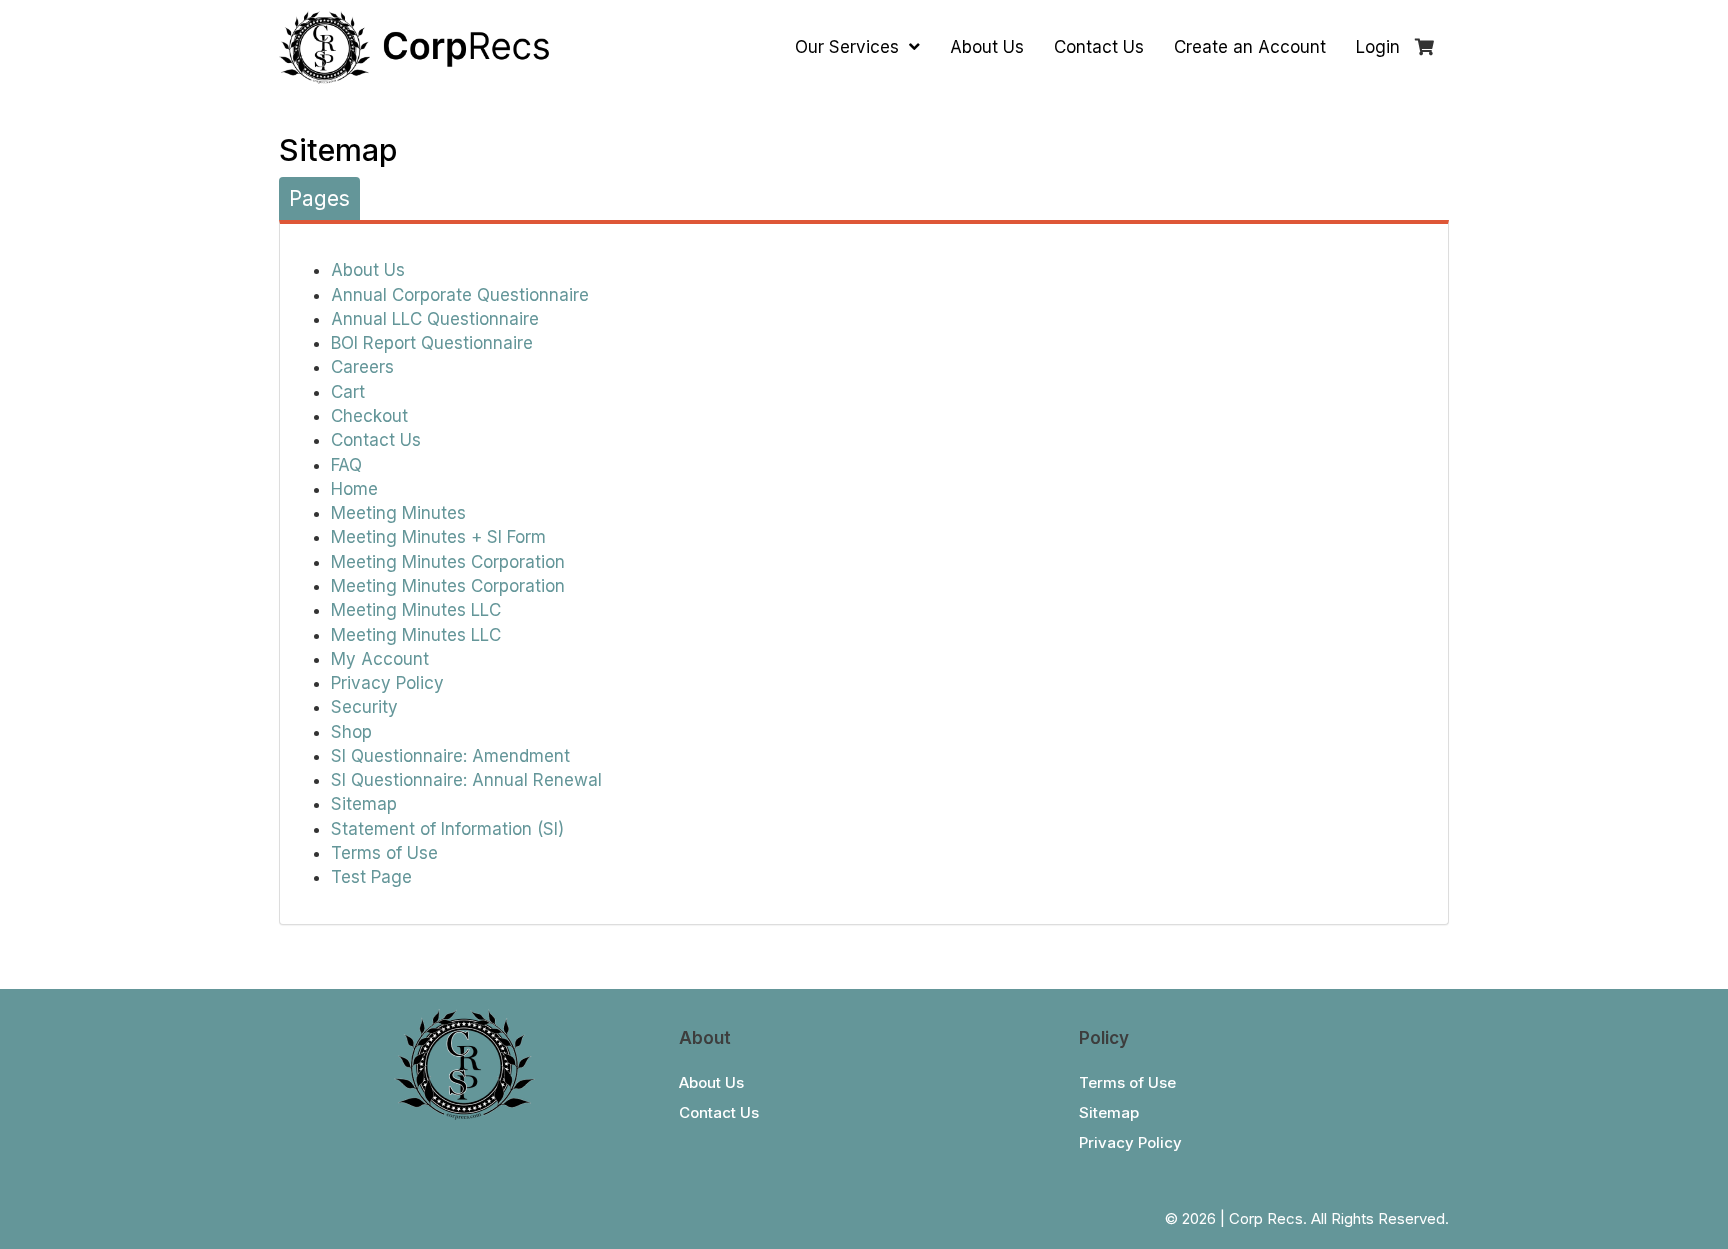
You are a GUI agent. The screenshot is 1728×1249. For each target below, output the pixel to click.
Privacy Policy (387, 683)
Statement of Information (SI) (447, 829)
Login (1378, 47)
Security (364, 707)
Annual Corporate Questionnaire (460, 295)
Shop (351, 732)
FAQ (346, 465)
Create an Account (1250, 47)
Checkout (369, 416)
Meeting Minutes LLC (416, 610)
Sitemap (364, 804)
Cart (348, 392)
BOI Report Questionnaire (432, 343)
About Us (987, 47)
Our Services (849, 47)
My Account (380, 659)
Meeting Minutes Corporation (448, 562)
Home (354, 489)
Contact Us (1099, 47)
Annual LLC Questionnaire (435, 319)
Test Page (371, 877)
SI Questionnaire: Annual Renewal (466, 780)
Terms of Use (384, 853)
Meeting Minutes (398, 513)
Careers (362, 367)
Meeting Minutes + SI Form (438, 537)
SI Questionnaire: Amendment (450, 756)
